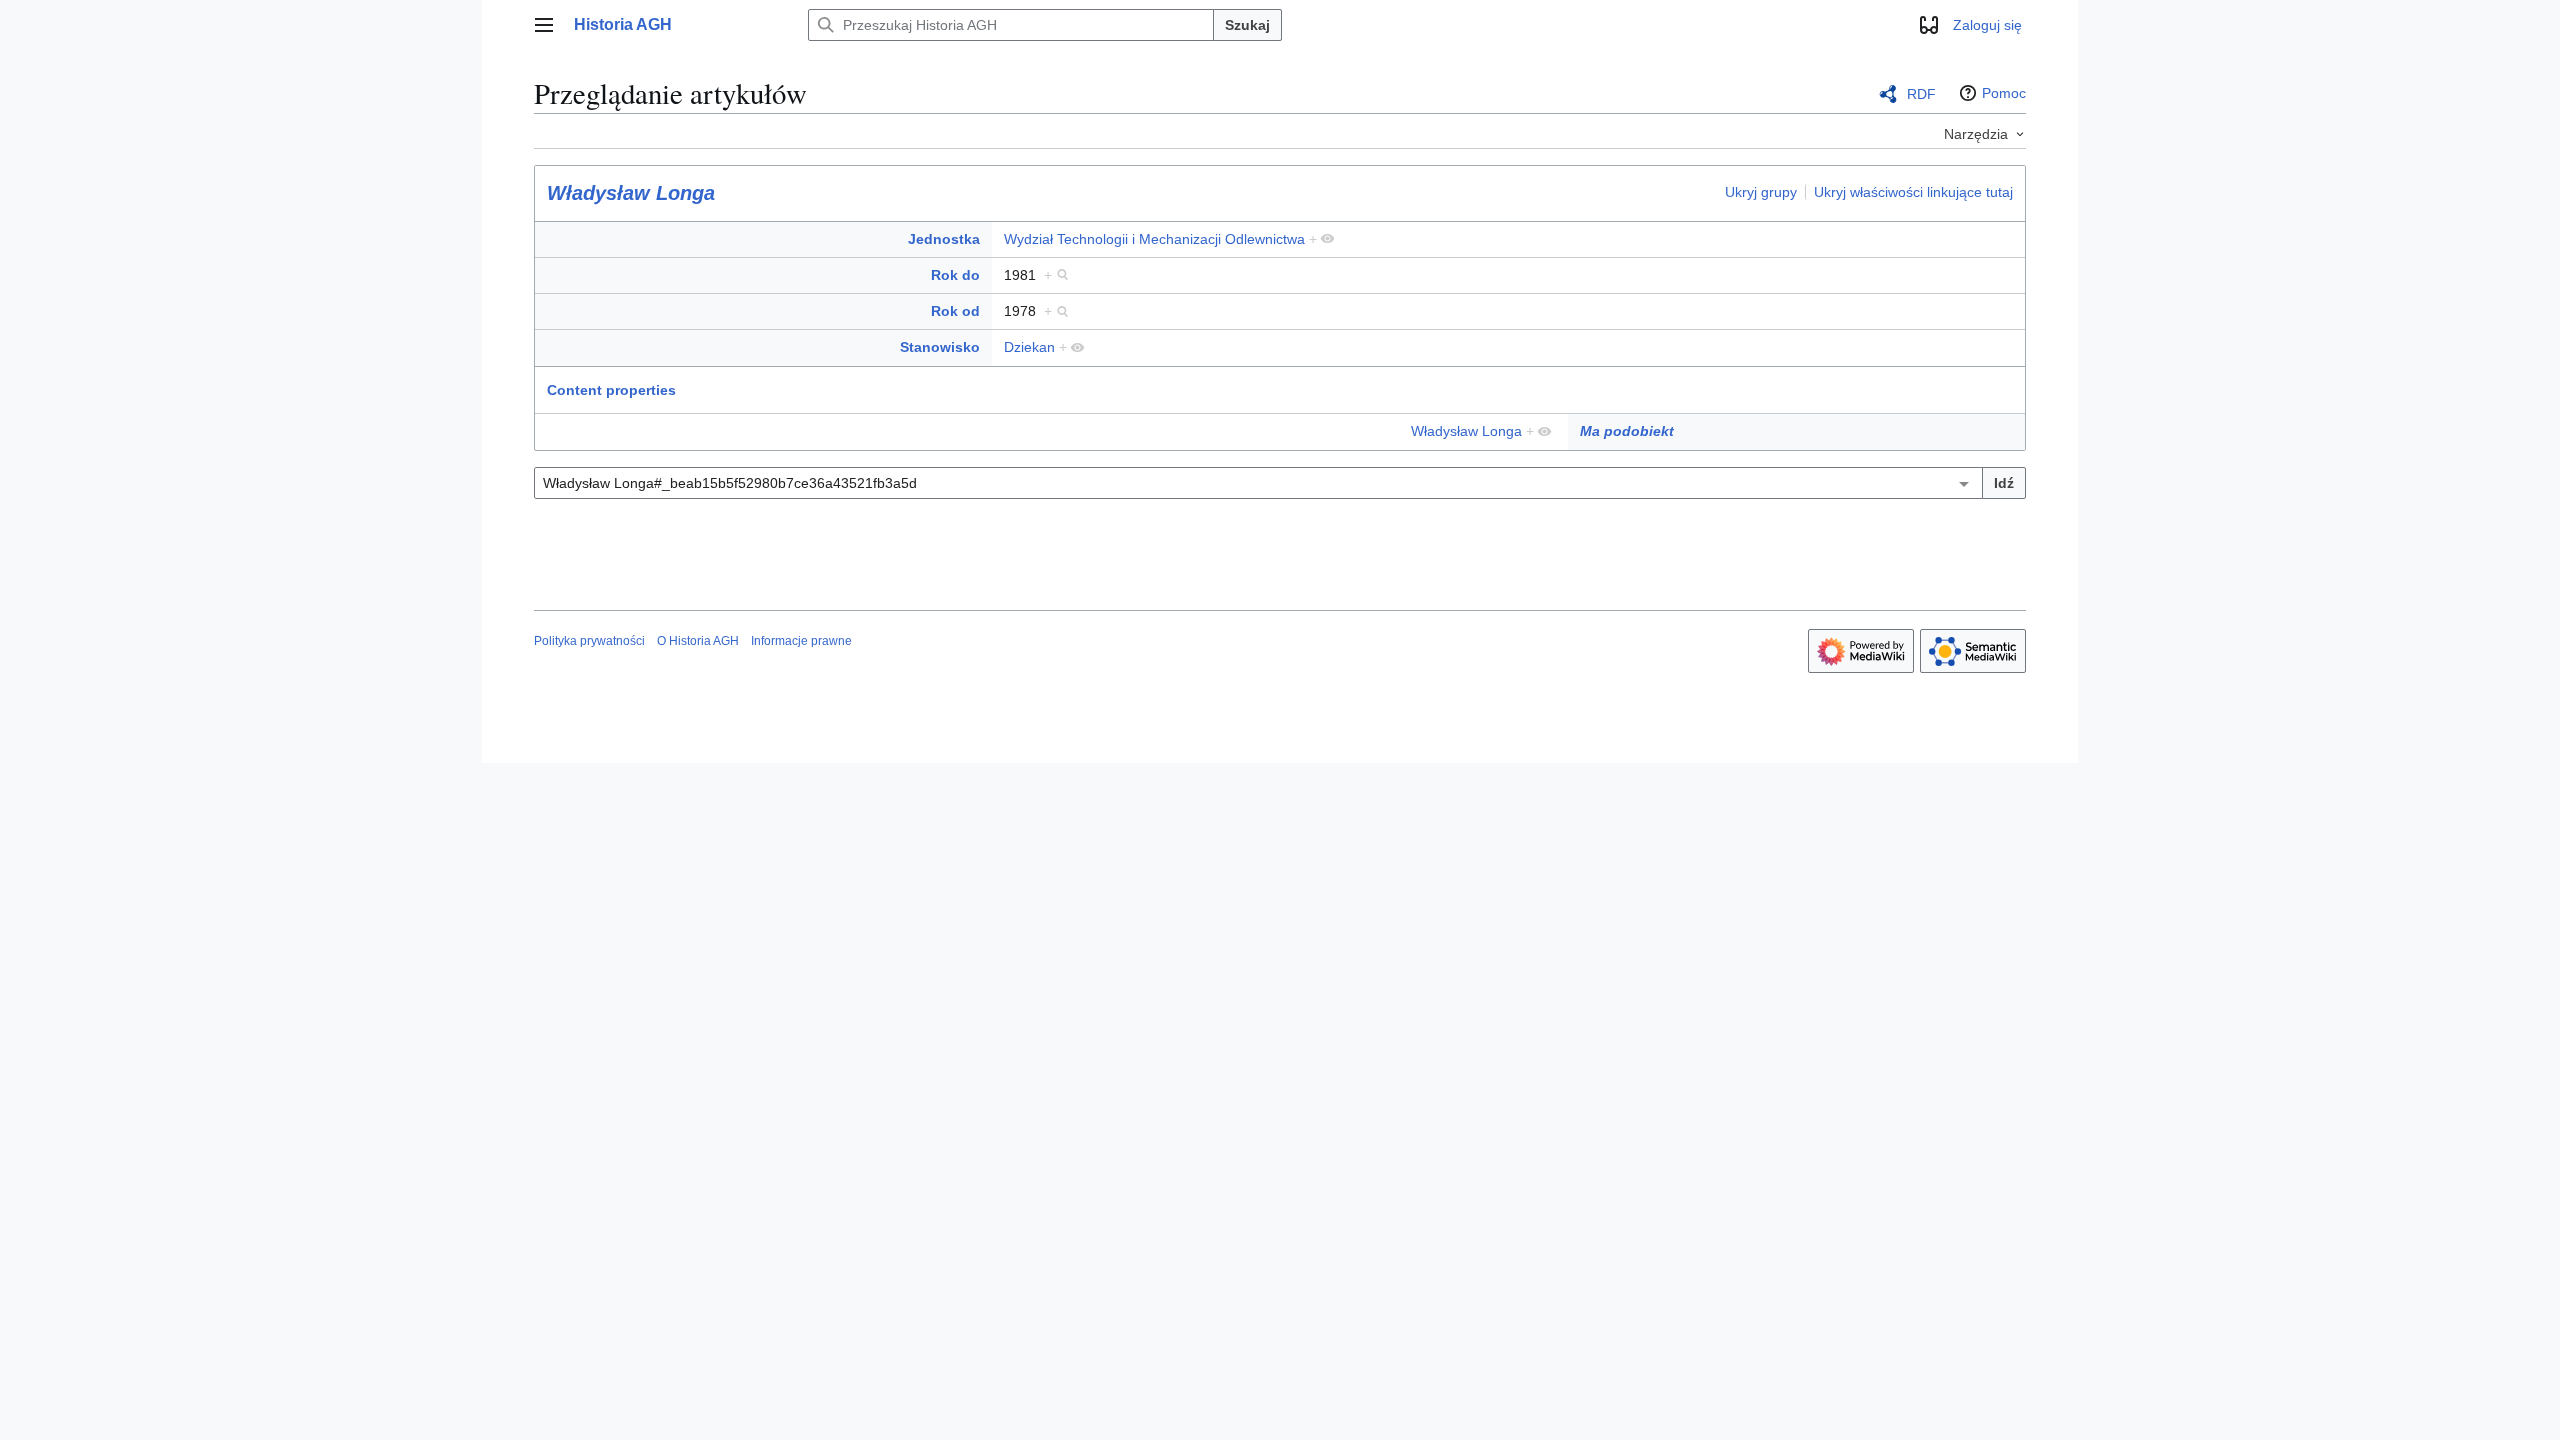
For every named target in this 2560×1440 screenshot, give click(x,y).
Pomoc (2004, 93)
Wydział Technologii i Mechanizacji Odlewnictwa (1154, 239)
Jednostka (944, 239)
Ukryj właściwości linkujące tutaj (1913, 192)
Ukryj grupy (1761, 192)
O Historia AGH (698, 641)
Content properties (611, 390)
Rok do (955, 275)
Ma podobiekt (1627, 431)
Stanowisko (940, 347)
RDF (1921, 94)
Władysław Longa (631, 193)
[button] (544, 25)
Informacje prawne (801, 641)
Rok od (955, 311)
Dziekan (1029, 347)
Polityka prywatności (589, 641)
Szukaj (1247, 25)
